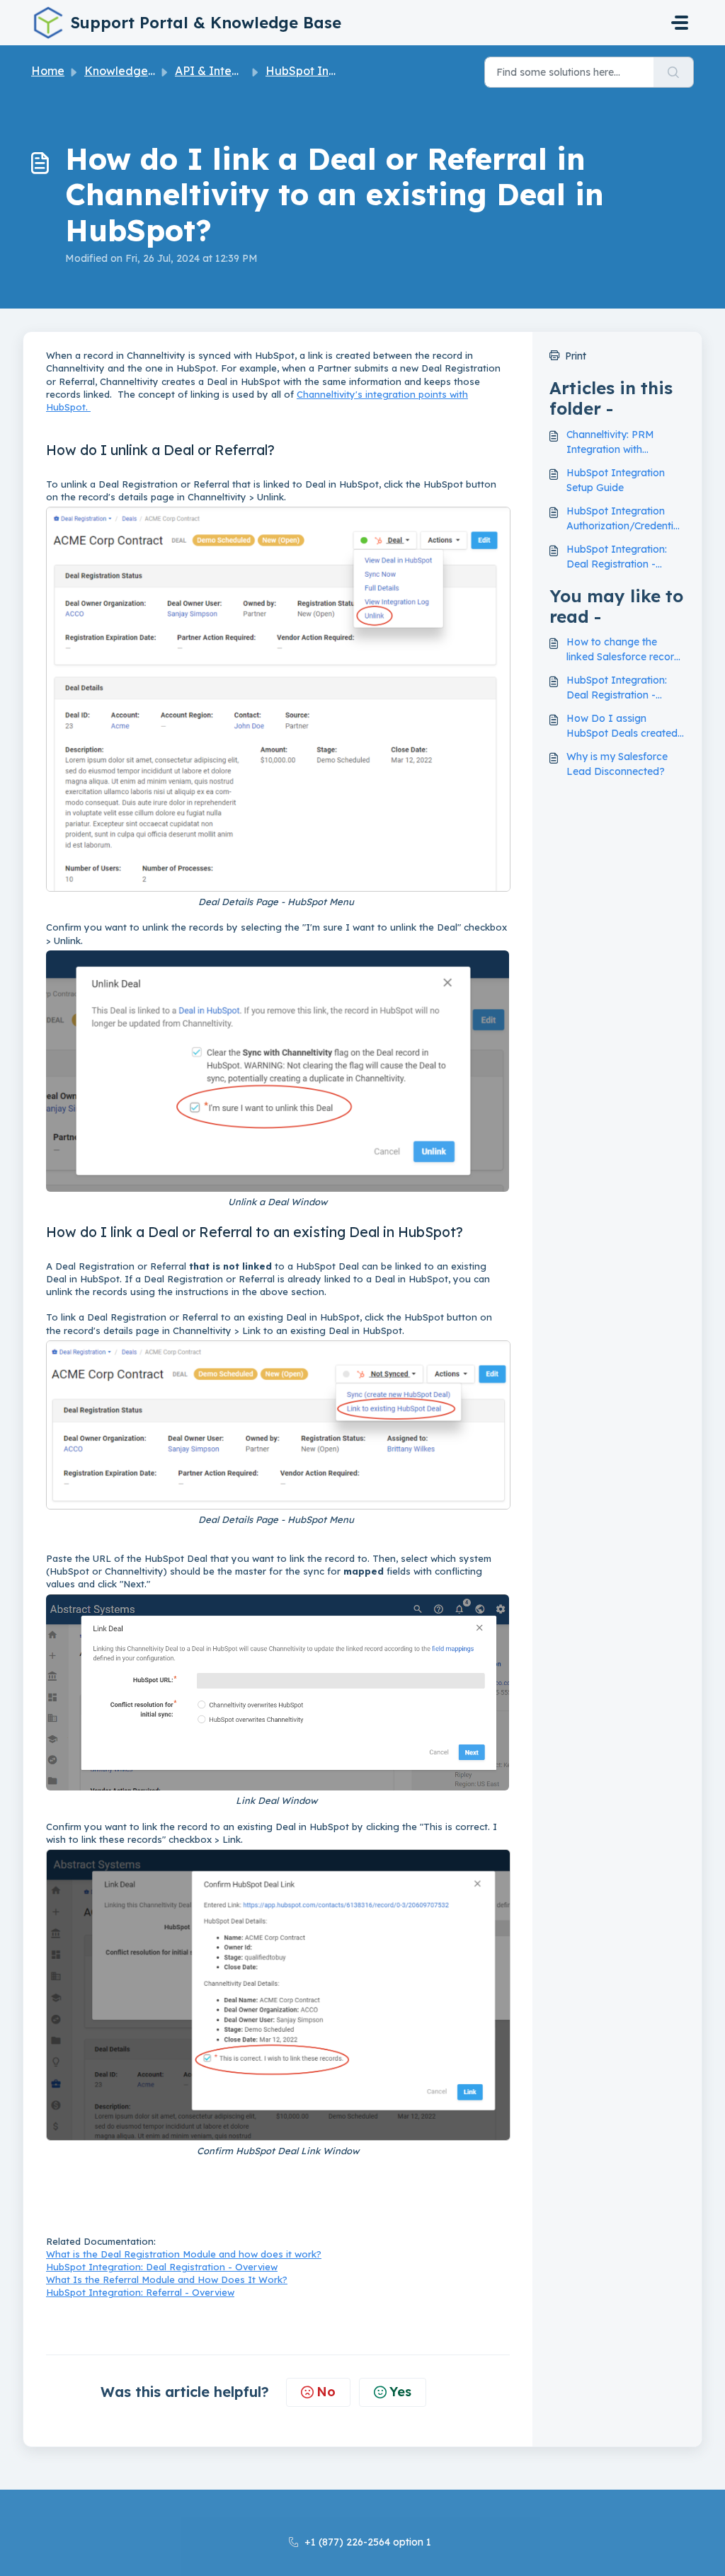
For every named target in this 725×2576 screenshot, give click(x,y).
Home (48, 71)
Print (576, 356)
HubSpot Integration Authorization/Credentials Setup (624, 519)
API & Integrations (226, 71)
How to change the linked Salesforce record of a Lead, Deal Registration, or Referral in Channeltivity (623, 650)
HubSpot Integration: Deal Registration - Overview (162, 2267)
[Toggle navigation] (680, 23)
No (326, 2392)
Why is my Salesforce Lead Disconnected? (617, 764)
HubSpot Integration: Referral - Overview (140, 2292)
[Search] (674, 72)
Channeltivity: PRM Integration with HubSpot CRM (610, 443)
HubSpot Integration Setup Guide (616, 480)
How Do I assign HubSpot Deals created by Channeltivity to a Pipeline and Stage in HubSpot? (622, 726)
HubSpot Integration (323, 71)
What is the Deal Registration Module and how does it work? (184, 2254)
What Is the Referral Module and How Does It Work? (167, 2279)
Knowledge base (131, 71)
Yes (400, 2392)
